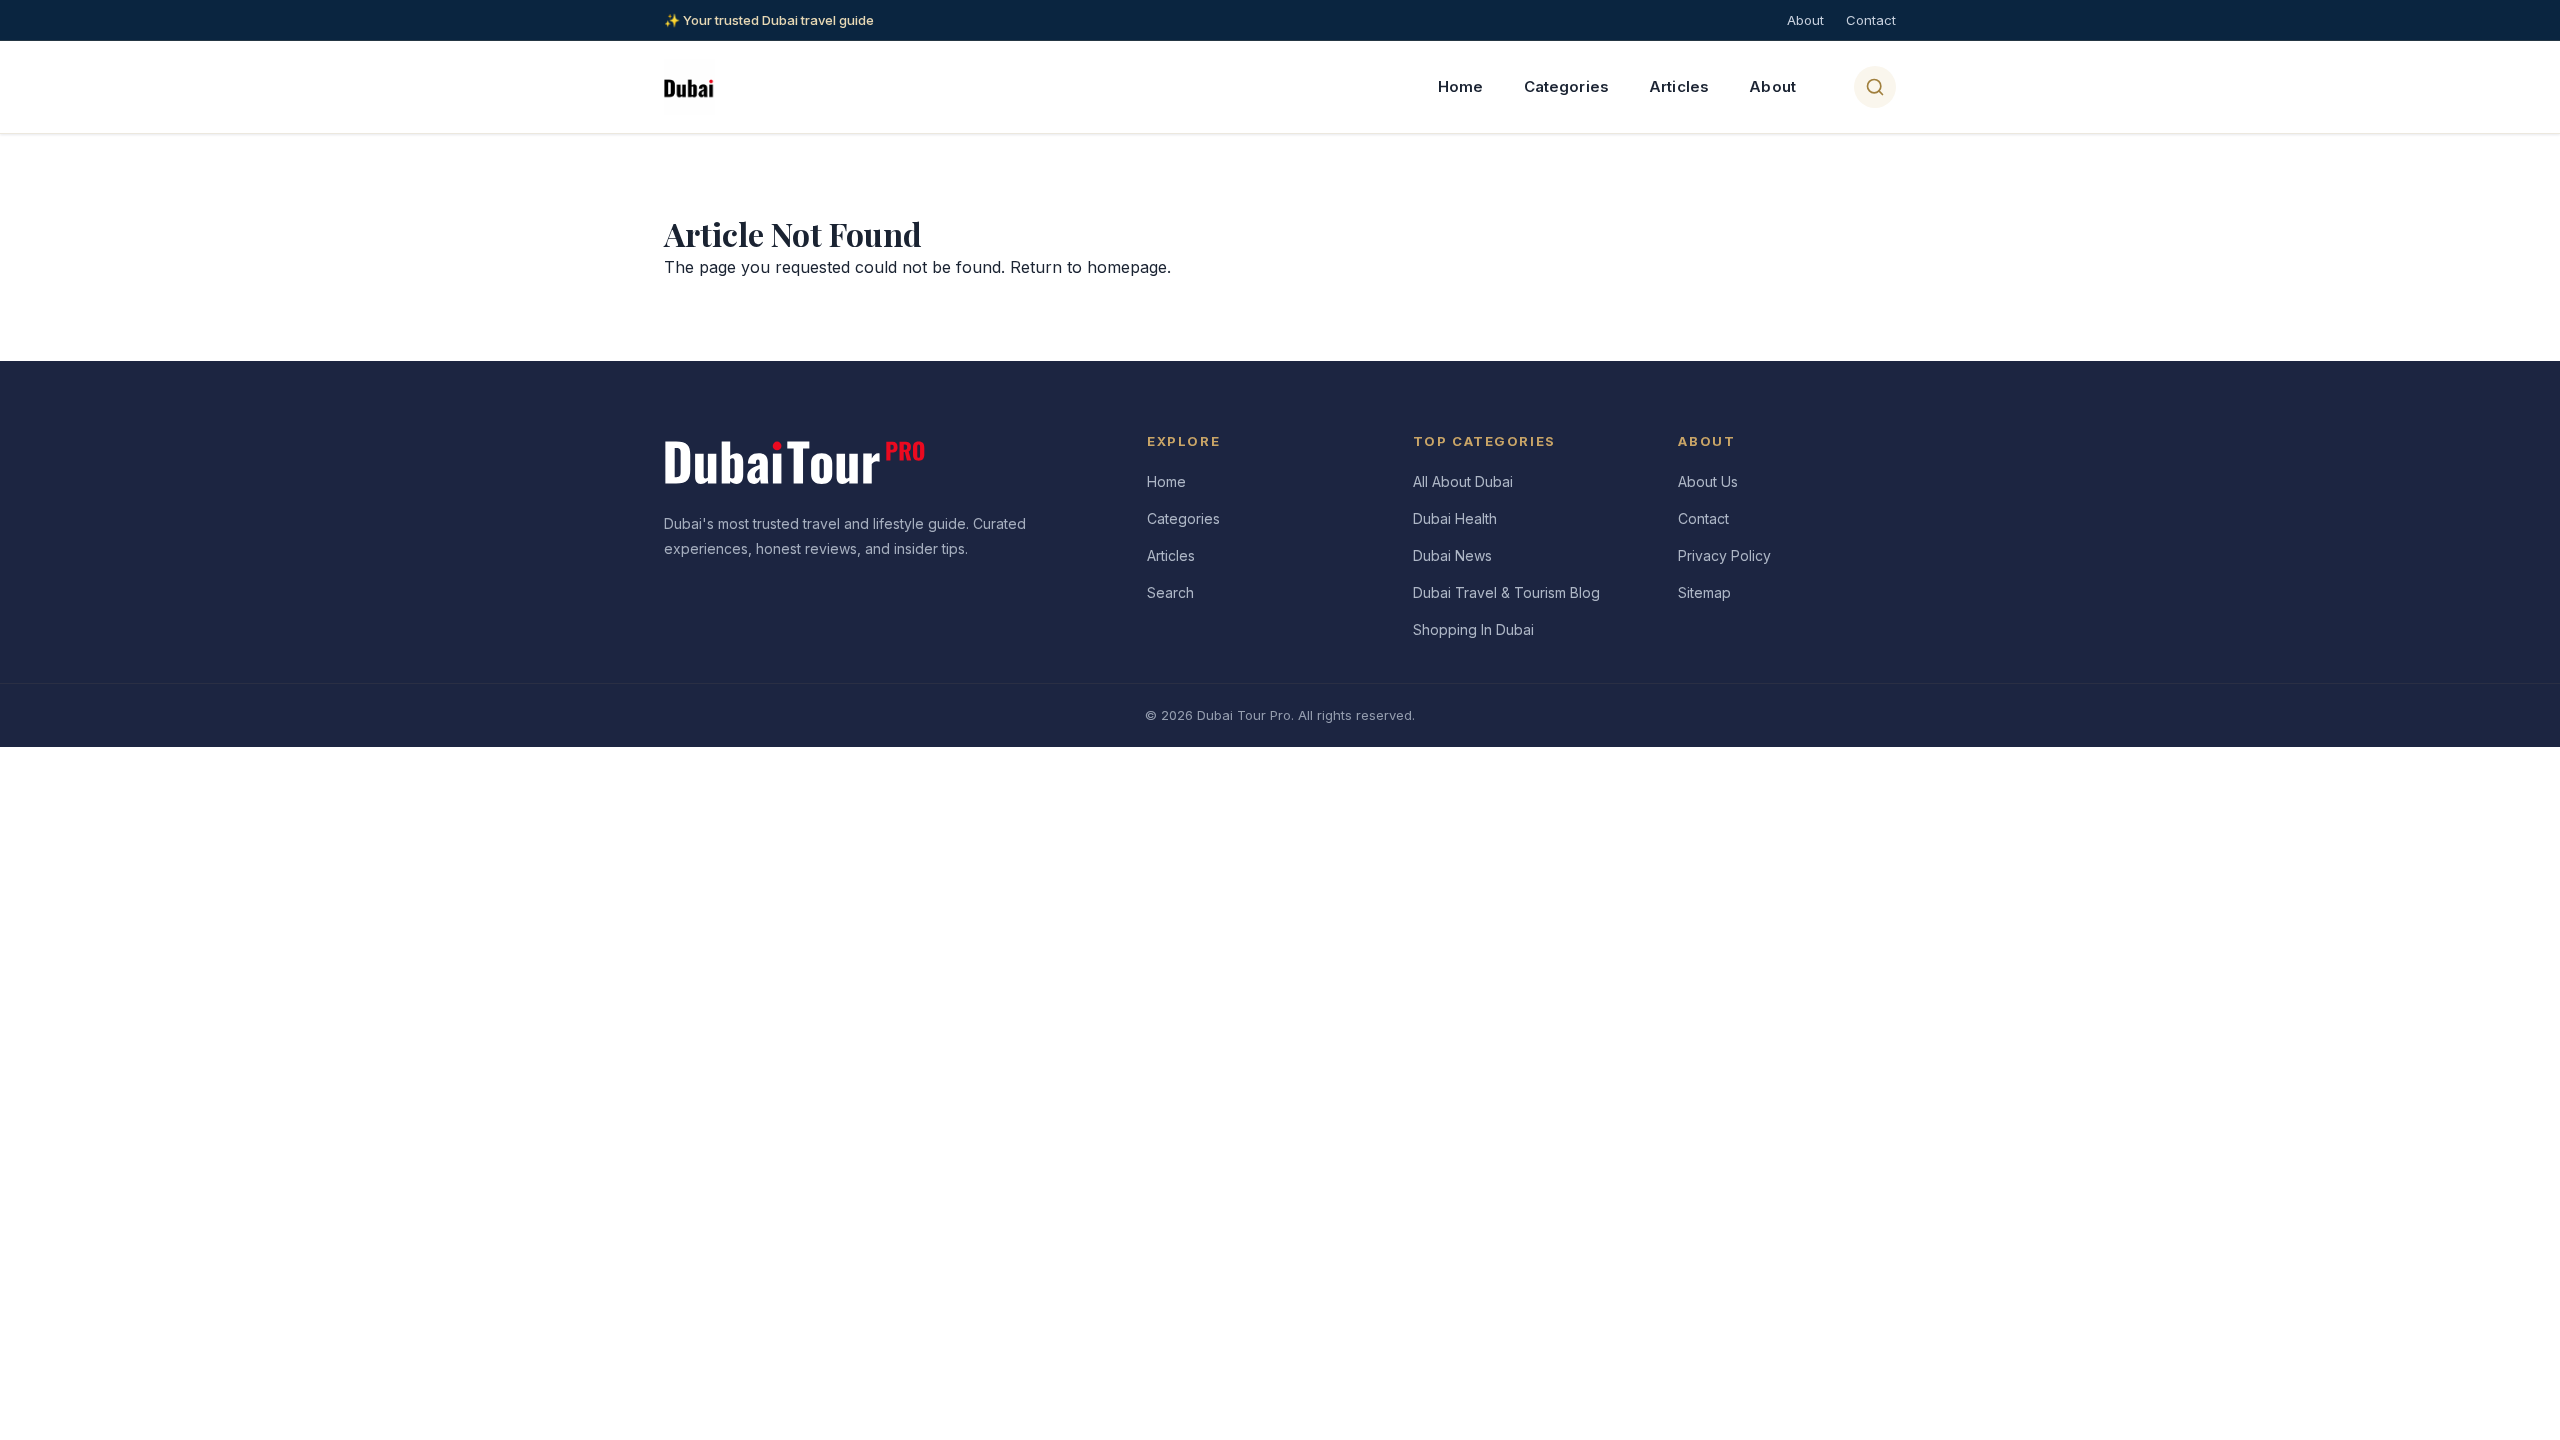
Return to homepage (1088, 267)
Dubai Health (1455, 518)
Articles (1679, 86)
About (1805, 20)
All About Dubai (1463, 481)
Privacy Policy (1724, 555)
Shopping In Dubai (1473, 629)
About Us (1708, 481)
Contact (1871, 20)
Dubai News (1452, 555)
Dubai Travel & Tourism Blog (1506, 592)
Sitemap (1704, 592)
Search (1170, 592)
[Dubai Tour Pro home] (689, 87)
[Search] (1875, 87)
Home (1461, 86)
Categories (1567, 86)
